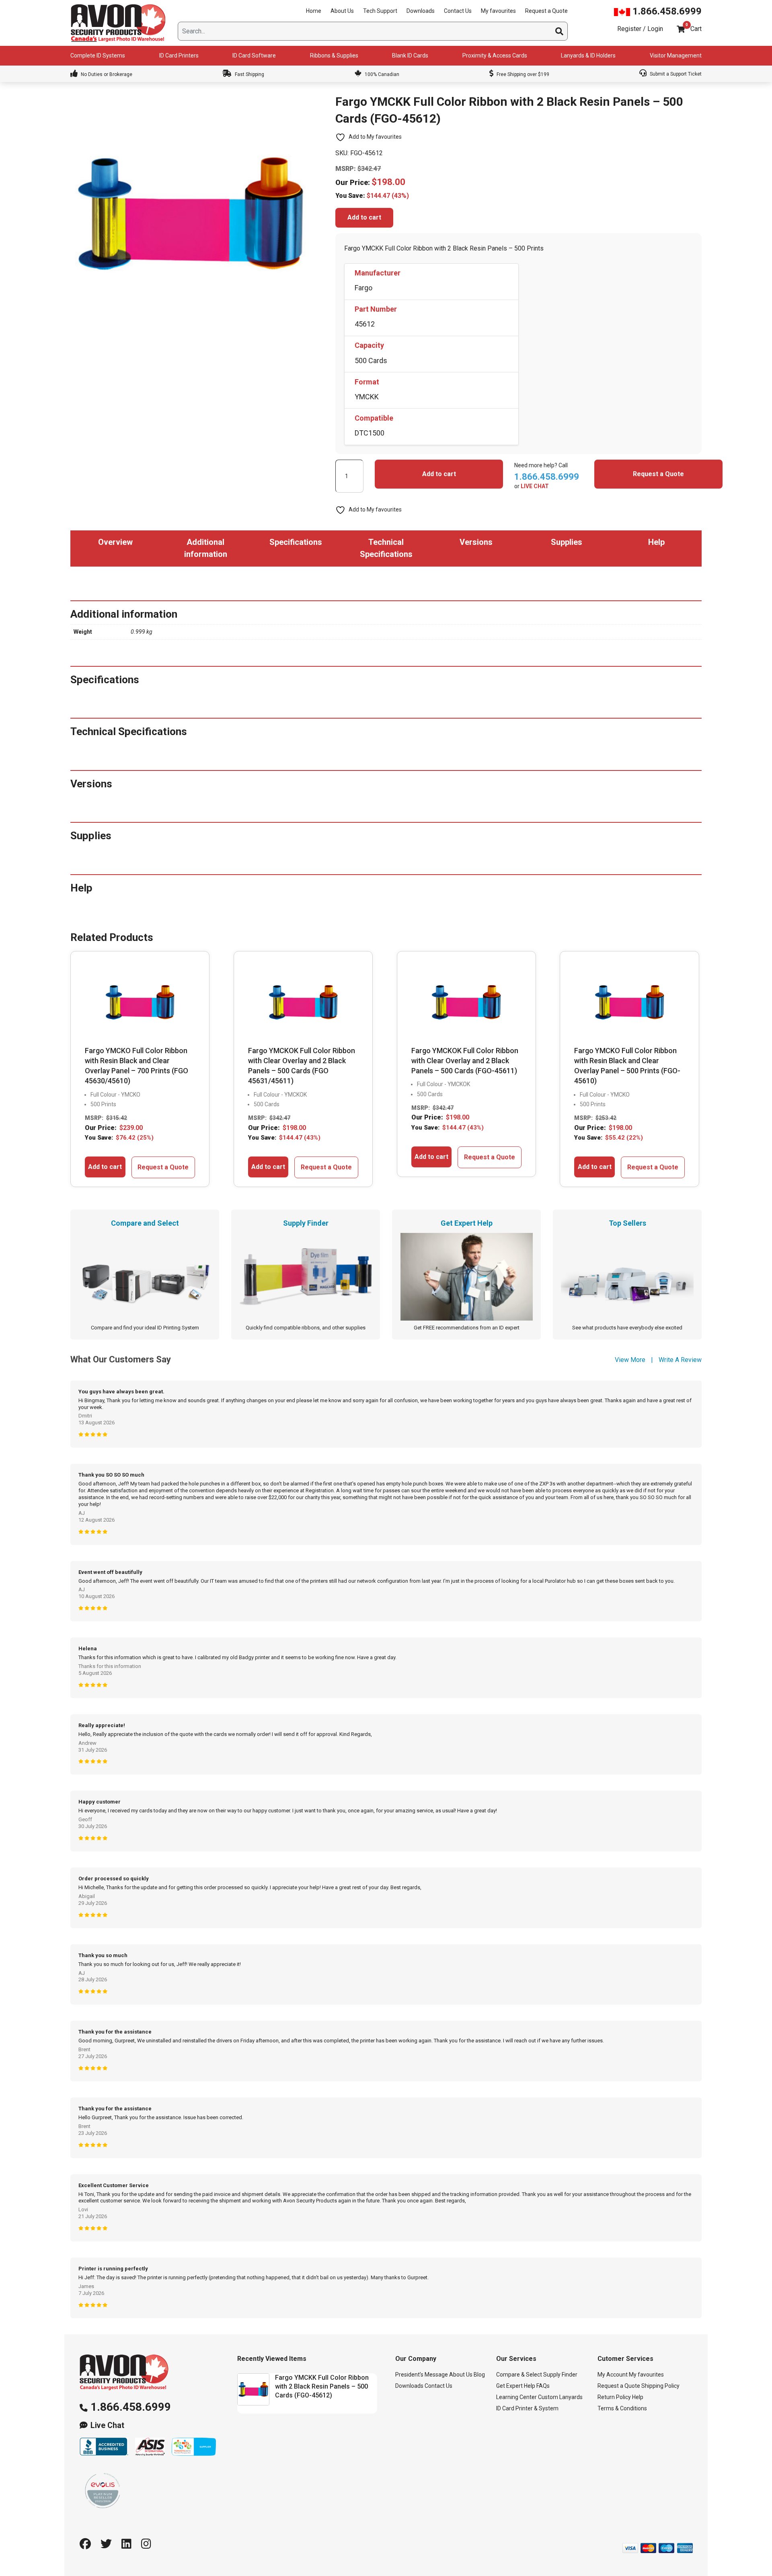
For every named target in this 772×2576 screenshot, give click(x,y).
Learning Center (516, 2397)
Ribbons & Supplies (334, 55)
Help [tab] (656, 542)
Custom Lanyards (560, 2397)
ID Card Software (254, 55)
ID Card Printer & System (527, 2408)
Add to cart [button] (105, 1167)
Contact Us (458, 11)
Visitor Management (676, 55)
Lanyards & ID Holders (588, 55)
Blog (479, 2375)
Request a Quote (546, 11)
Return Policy (614, 2397)
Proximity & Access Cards (495, 55)
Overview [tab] (115, 542)
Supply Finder (560, 2375)
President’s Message (422, 2375)
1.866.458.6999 (666, 11)
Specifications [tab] (296, 542)
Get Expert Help (516, 2386)
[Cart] (681, 29)
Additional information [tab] (206, 548)
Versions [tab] (476, 542)
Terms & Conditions (622, 2408)
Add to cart (364, 217)
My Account (613, 2375)
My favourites (498, 11)
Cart (696, 29)
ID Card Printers (179, 55)
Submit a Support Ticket (675, 74)
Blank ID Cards (410, 55)
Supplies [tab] (567, 542)
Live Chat (107, 2425)
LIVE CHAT (535, 486)
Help (638, 2397)
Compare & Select (519, 2375)
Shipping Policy (660, 2386)
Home (314, 11)
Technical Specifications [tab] (386, 548)
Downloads (421, 11)
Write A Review (680, 1360)
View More (630, 1360)
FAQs (543, 2386)
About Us (342, 11)
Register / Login (640, 29)
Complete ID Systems (98, 55)
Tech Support (380, 11)
